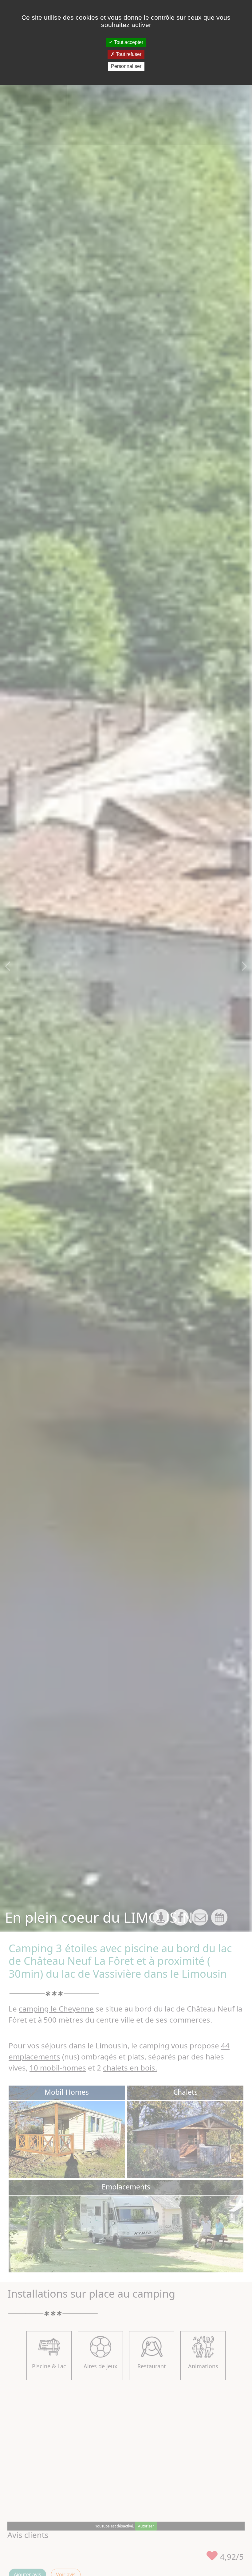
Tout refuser (128, 54)
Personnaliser (126, 66)
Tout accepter (128, 42)
